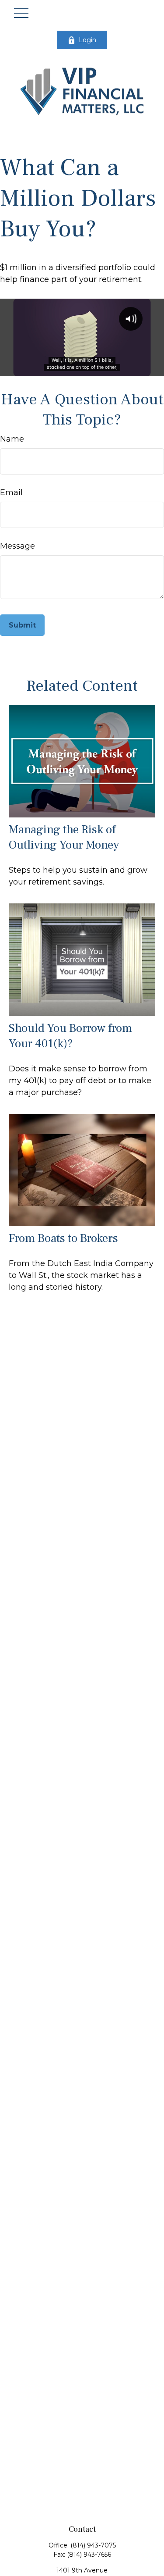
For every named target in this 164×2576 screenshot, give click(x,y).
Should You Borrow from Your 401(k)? (70, 1036)
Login (87, 40)
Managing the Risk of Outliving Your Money (64, 837)
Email (11, 492)
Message (17, 546)
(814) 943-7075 (93, 2545)
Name (12, 439)
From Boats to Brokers (63, 1238)
